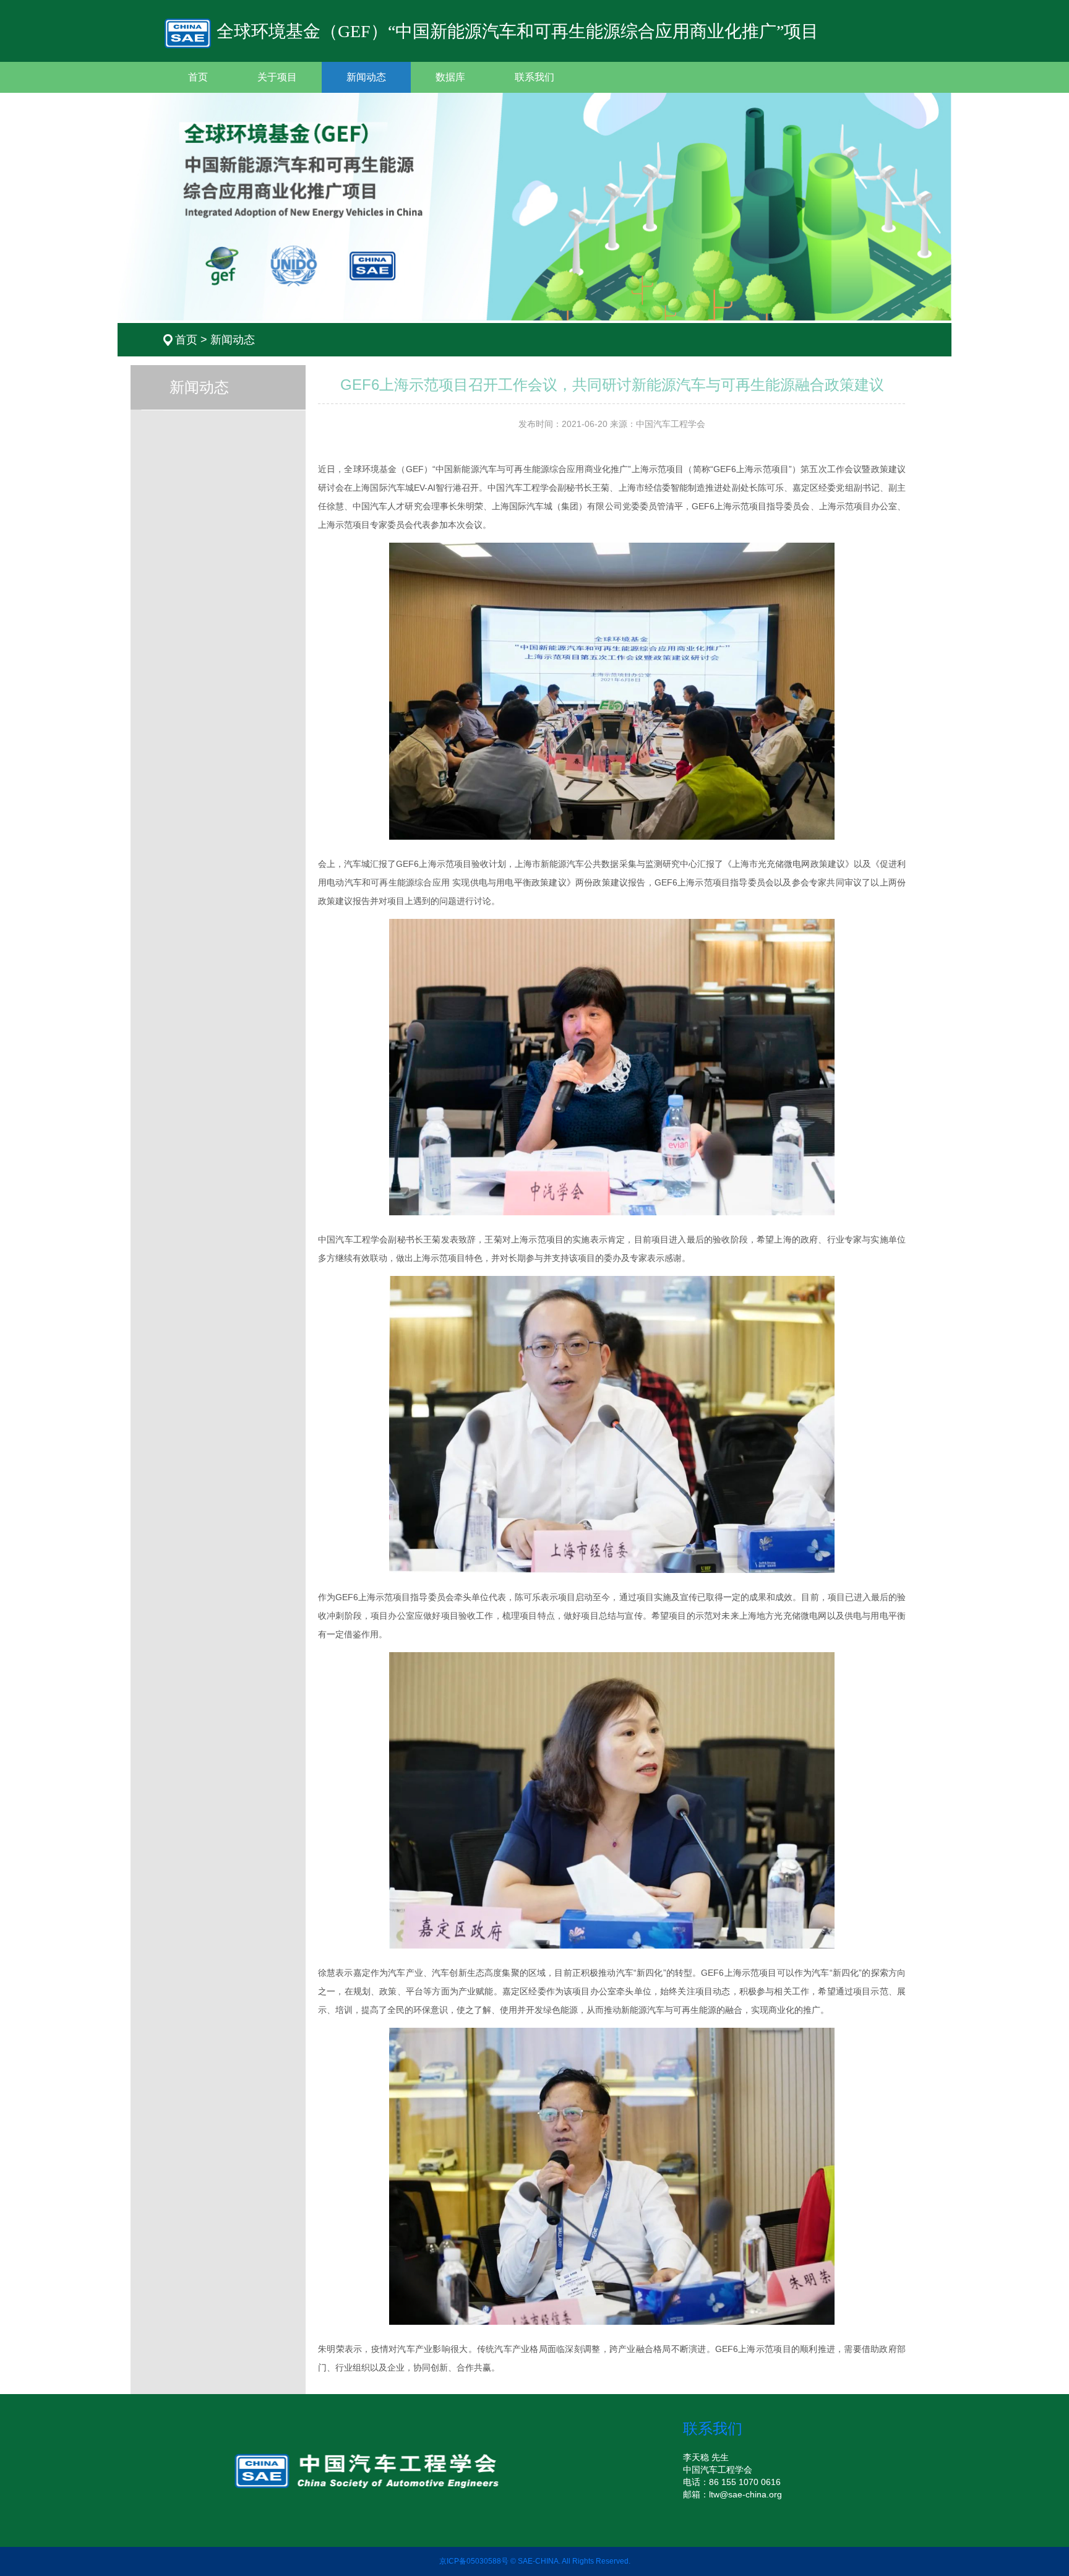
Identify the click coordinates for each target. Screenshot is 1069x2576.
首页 (198, 77)
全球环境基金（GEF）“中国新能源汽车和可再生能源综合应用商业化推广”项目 (515, 31)
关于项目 (277, 77)
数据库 (450, 77)
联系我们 (534, 77)
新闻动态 (366, 77)
